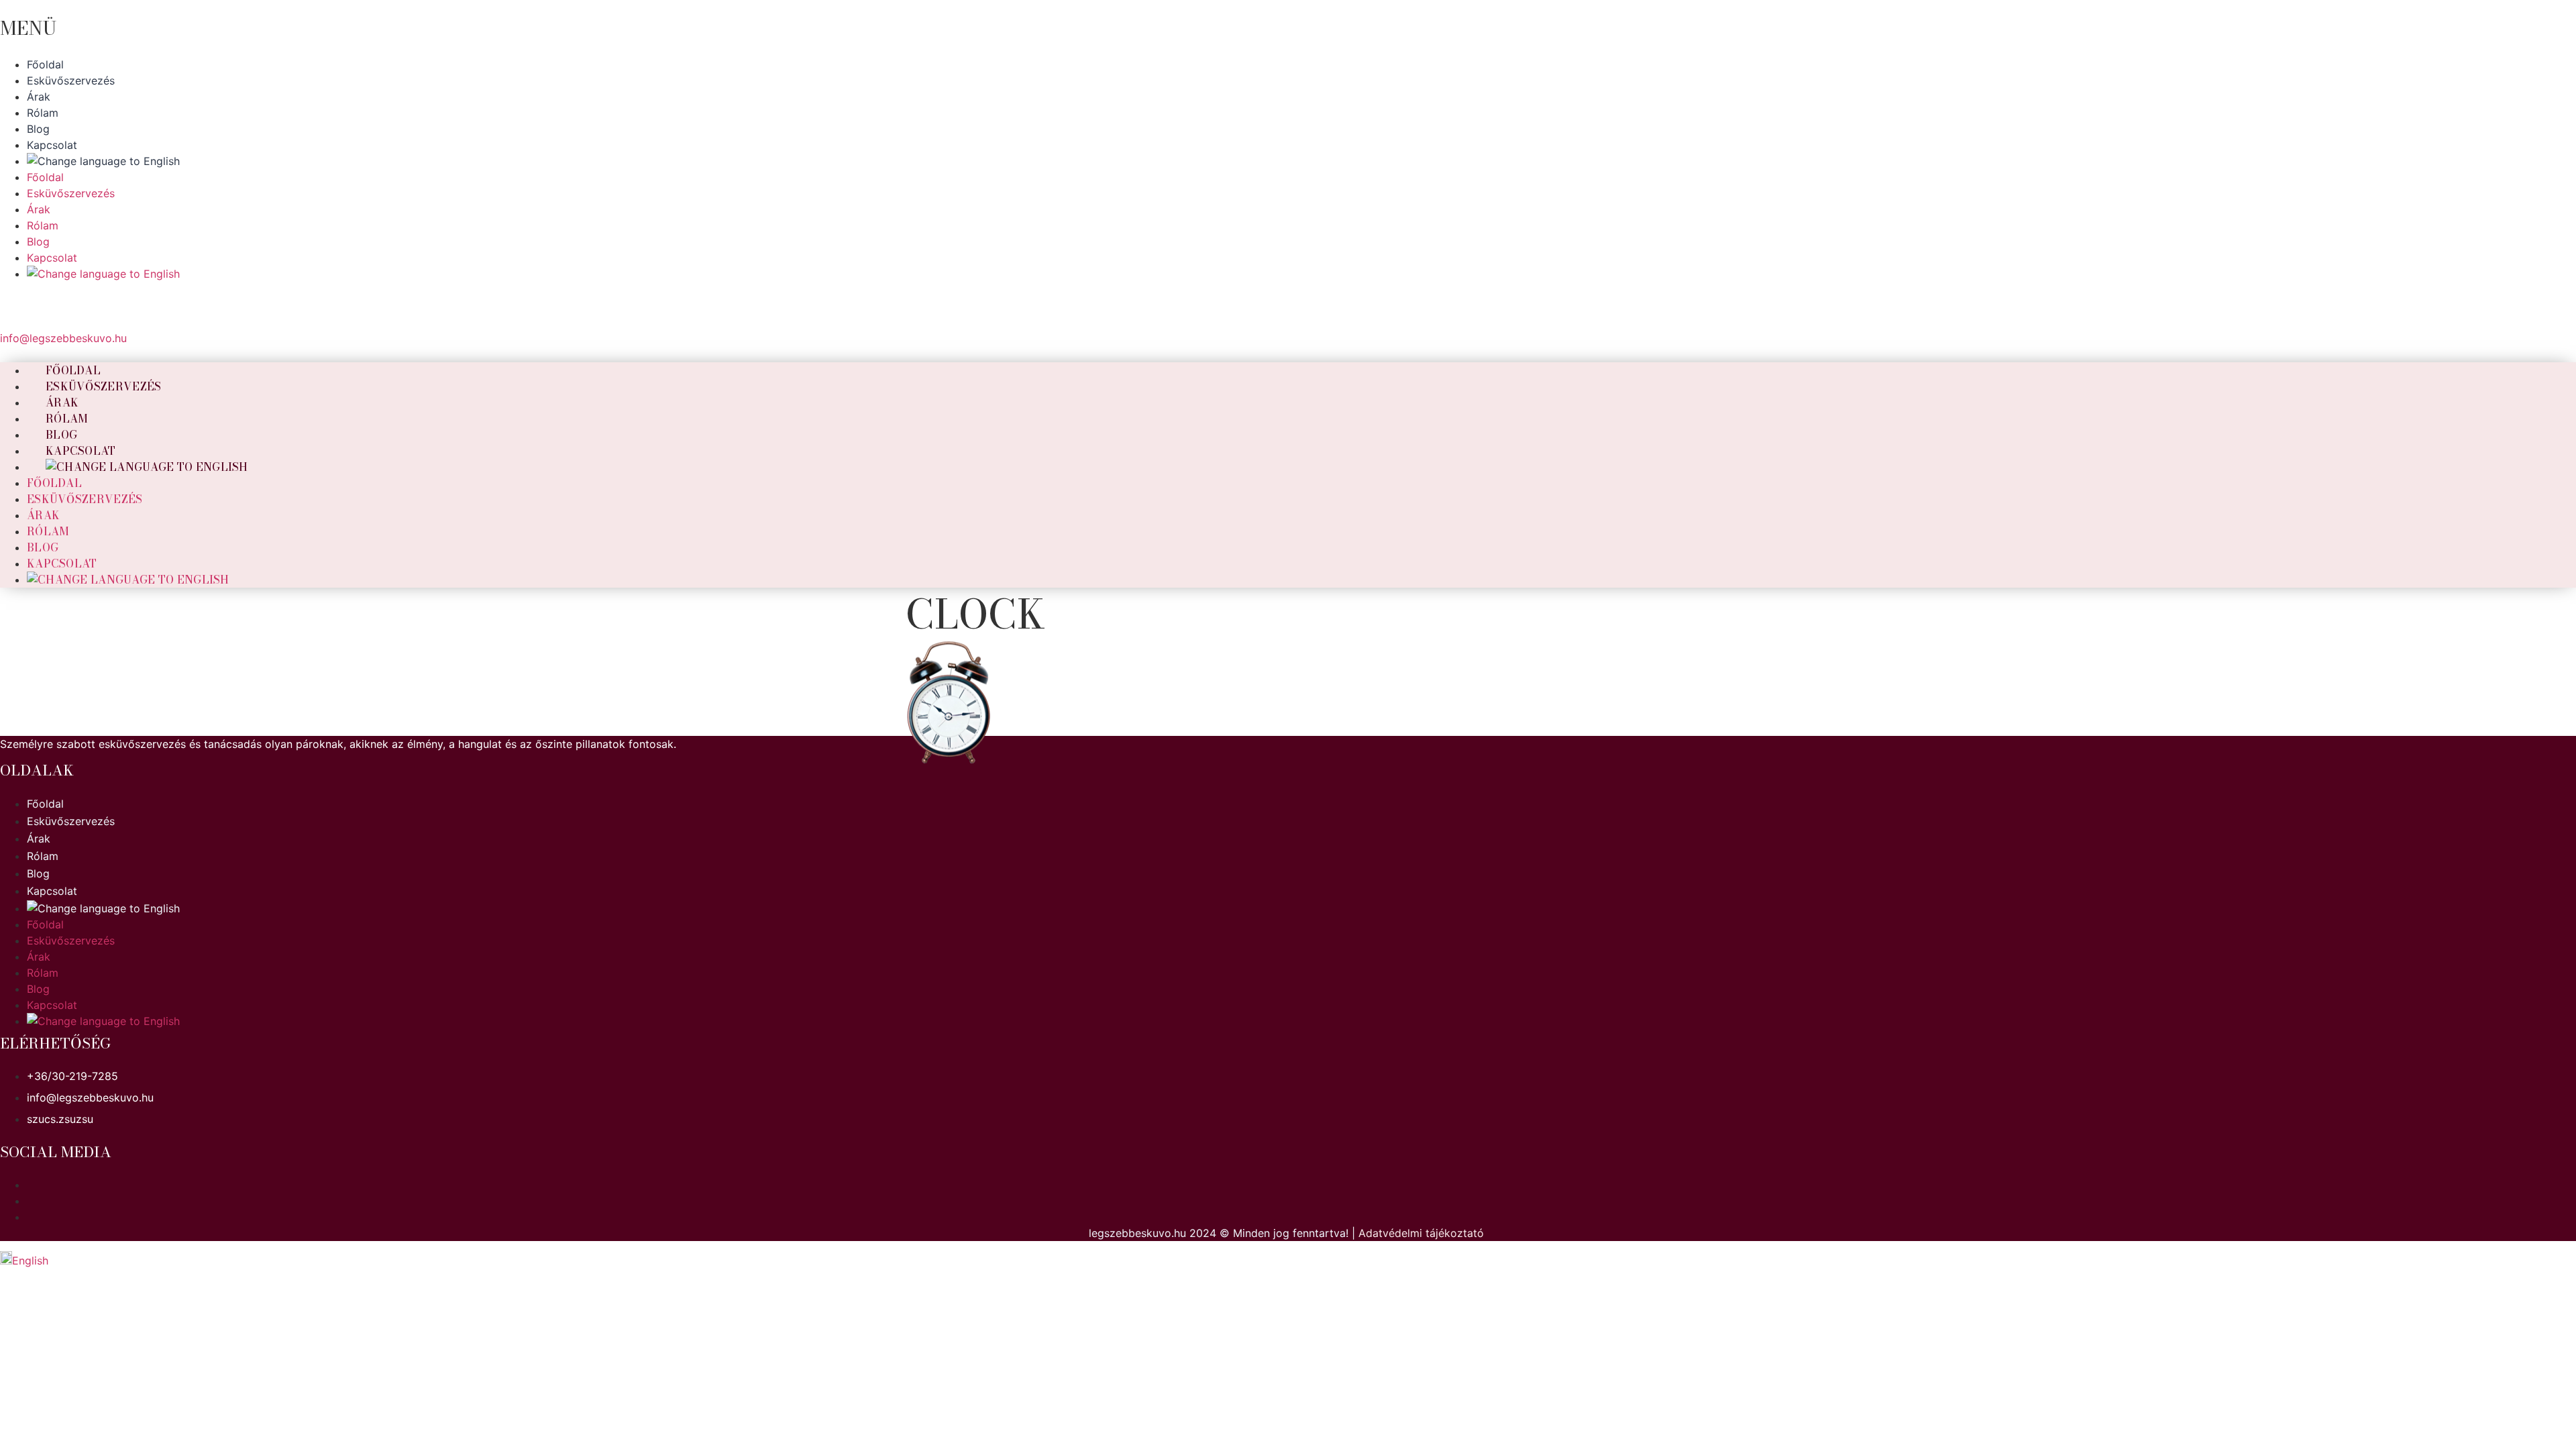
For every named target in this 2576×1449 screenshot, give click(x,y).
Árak (43, 515)
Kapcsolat (62, 563)
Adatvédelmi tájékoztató (1421, 1233)
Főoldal (54, 483)
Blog (43, 547)
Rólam (48, 531)
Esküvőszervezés (104, 386)
